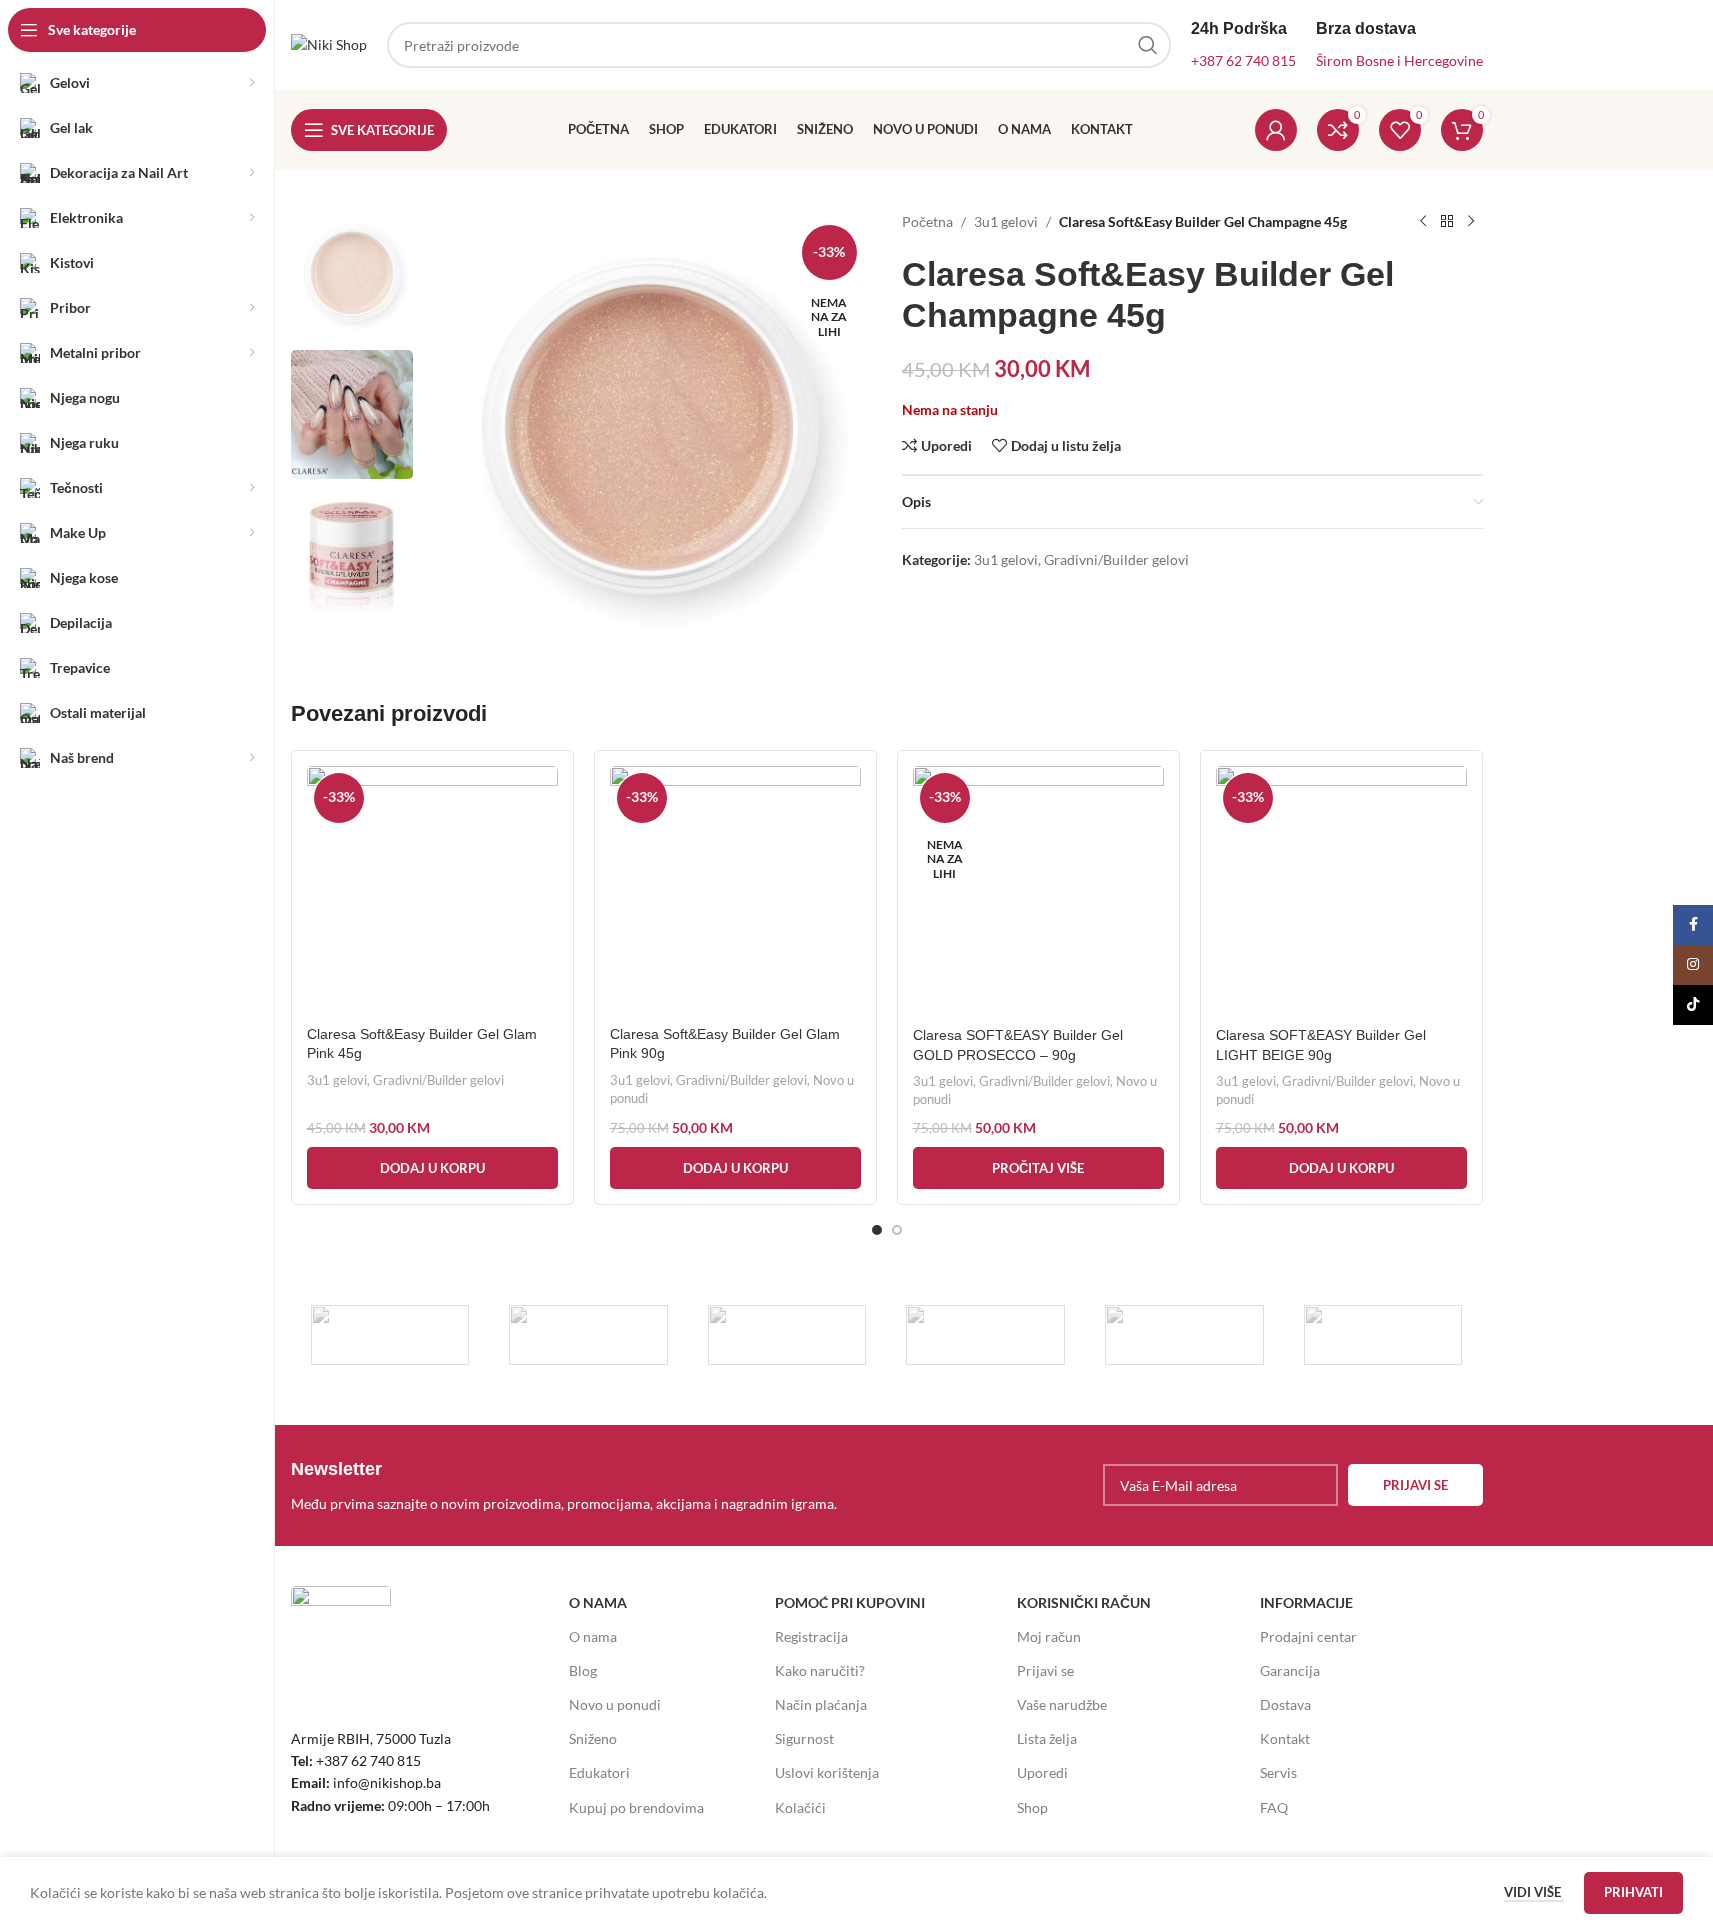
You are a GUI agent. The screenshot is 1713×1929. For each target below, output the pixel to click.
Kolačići (800, 1807)
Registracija (811, 1636)
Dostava (1285, 1704)
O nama (593, 1636)
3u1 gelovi (1006, 221)
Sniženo (593, 1738)
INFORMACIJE (1306, 1602)
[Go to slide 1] (877, 1230)
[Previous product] (1423, 222)
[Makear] (1383, 1335)
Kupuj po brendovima (636, 1807)
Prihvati (1633, 1892)
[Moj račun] (1276, 130)
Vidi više (1534, 1892)
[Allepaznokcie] (1184, 1335)
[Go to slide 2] (897, 1230)
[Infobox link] (584, 1485)
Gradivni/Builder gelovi (1116, 559)
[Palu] (588, 1335)
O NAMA (598, 1602)
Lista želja (1047, 1738)
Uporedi (1042, 1772)
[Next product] (1471, 222)
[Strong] (390, 1335)
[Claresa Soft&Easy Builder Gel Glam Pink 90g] (735, 891)
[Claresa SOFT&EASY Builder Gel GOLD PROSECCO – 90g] (1038, 891)
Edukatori (599, 1772)
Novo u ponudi (615, 1704)
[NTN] (787, 1335)
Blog (583, 1670)
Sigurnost (804, 1738)
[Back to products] (1447, 222)
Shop (1032, 1807)
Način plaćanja (821, 1704)
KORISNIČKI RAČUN (1084, 1602)
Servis (1278, 1772)
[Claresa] (985, 1335)
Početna (927, 221)
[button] (432, 1168)
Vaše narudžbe (1062, 1704)
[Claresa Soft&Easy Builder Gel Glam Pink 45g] (432, 891)
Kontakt (1285, 1738)
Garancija (1290, 1670)
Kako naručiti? (820, 1670)
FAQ (1274, 1807)
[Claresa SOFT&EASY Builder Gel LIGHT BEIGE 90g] (1341, 891)
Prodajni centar (1308, 1636)
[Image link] (341, 1633)
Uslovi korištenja (827, 1772)
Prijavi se (1045, 1670)
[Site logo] (329, 43)
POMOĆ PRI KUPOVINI (850, 1602)
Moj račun (1049, 1636)
